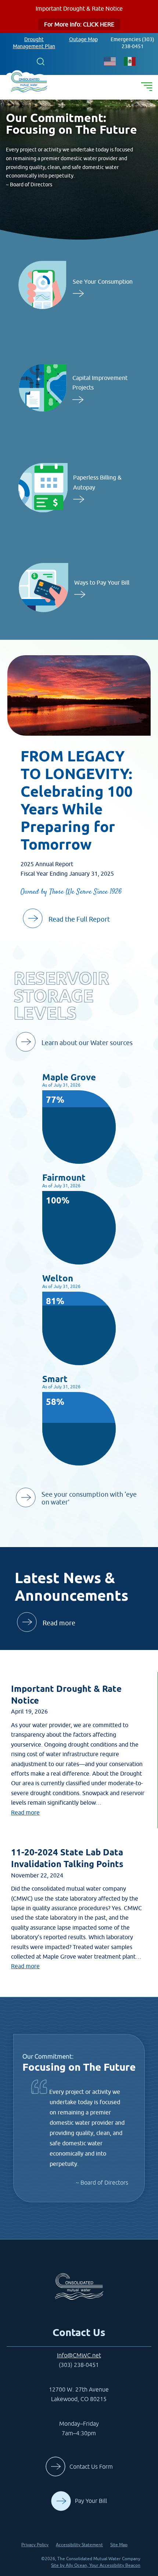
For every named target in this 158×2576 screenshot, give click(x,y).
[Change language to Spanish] (130, 61)
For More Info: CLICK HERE (79, 24)
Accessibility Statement (79, 2545)
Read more (25, 1812)
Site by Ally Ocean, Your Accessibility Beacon (96, 2565)
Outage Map (83, 39)
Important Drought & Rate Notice (66, 1695)
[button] (40, 61)
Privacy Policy (35, 2545)
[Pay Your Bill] (79, 2509)
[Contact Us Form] (79, 2475)
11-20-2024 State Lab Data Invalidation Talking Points (67, 1858)
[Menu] (147, 87)
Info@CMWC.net (79, 2355)
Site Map (119, 2545)
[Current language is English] (110, 61)
